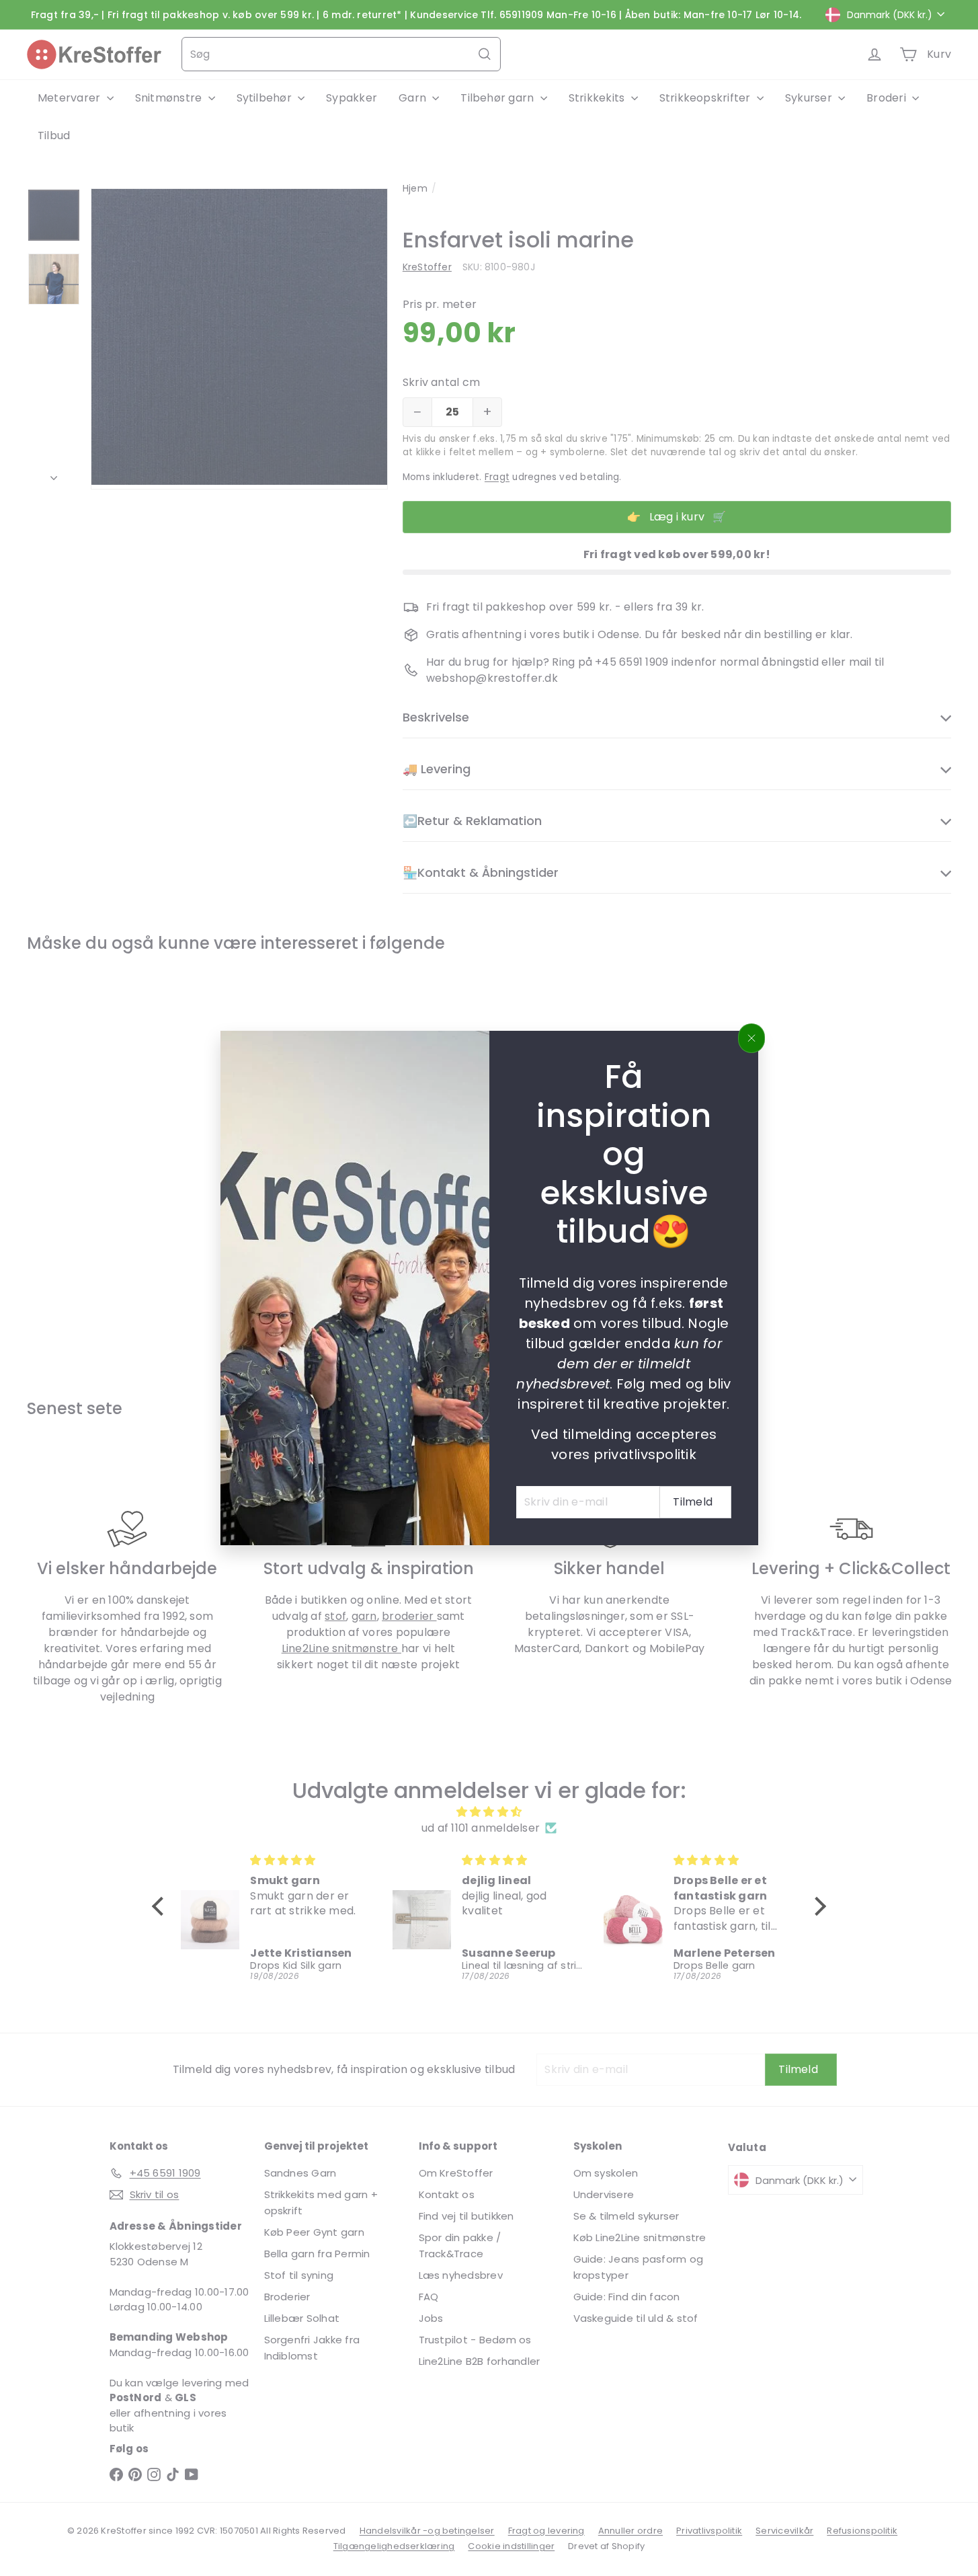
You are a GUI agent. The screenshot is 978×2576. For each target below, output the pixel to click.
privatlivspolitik (644, 1454)
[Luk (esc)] (751, 1038)
